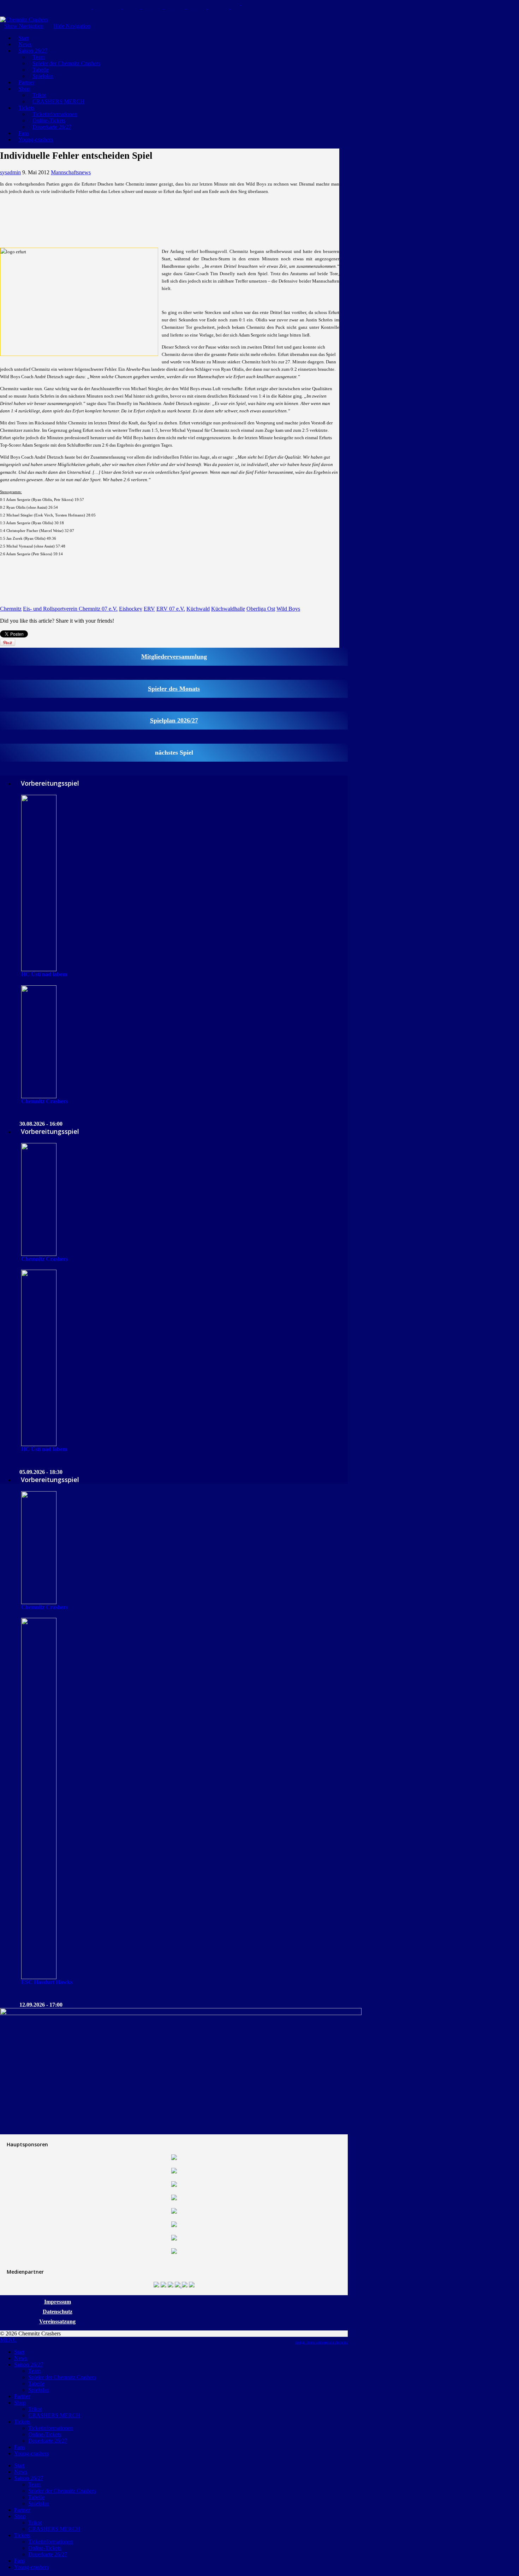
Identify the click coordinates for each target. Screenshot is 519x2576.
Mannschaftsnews (71, 172)
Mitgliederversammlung (174, 657)
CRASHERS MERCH (58, 101)
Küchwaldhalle (228, 609)
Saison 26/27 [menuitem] (29, 2365)
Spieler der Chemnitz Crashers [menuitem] (62, 2377)
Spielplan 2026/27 (174, 720)
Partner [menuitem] (22, 2396)
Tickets (26, 108)
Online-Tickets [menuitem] (45, 2434)
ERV (149, 609)
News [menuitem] (21, 2358)
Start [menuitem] (19, 2352)
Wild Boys (288, 609)
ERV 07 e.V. (171, 609)
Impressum (58, 2302)
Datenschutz (58, 2312)
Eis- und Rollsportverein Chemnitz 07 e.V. (70, 609)
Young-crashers (36, 140)
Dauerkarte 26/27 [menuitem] (48, 2441)
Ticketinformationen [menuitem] (51, 2428)
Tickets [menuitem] (22, 2422)
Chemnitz (11, 609)
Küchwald (198, 609)
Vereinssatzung (57, 2321)
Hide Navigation (72, 26)
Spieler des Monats (174, 689)
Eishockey (131, 609)
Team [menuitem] (34, 2371)
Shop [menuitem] (20, 2403)
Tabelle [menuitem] (36, 2384)
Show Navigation (24, 26)
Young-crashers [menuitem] (31, 2453)
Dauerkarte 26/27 (52, 127)
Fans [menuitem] (19, 2447)
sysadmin (10, 172)
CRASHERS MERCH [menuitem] (54, 2415)
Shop (24, 89)
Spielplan (43, 76)
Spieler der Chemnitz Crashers (66, 63)
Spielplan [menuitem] (39, 2390)
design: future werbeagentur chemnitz (321, 2342)
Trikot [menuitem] (35, 2409)
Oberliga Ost (261, 609)
